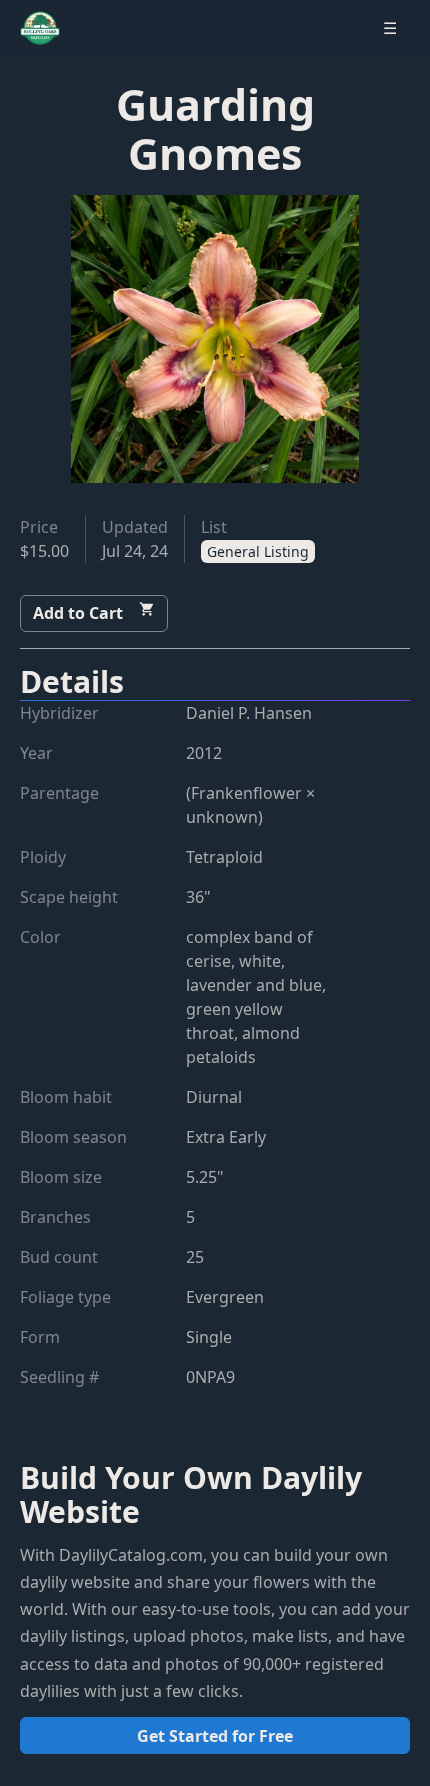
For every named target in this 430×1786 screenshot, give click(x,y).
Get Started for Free (215, 1736)
